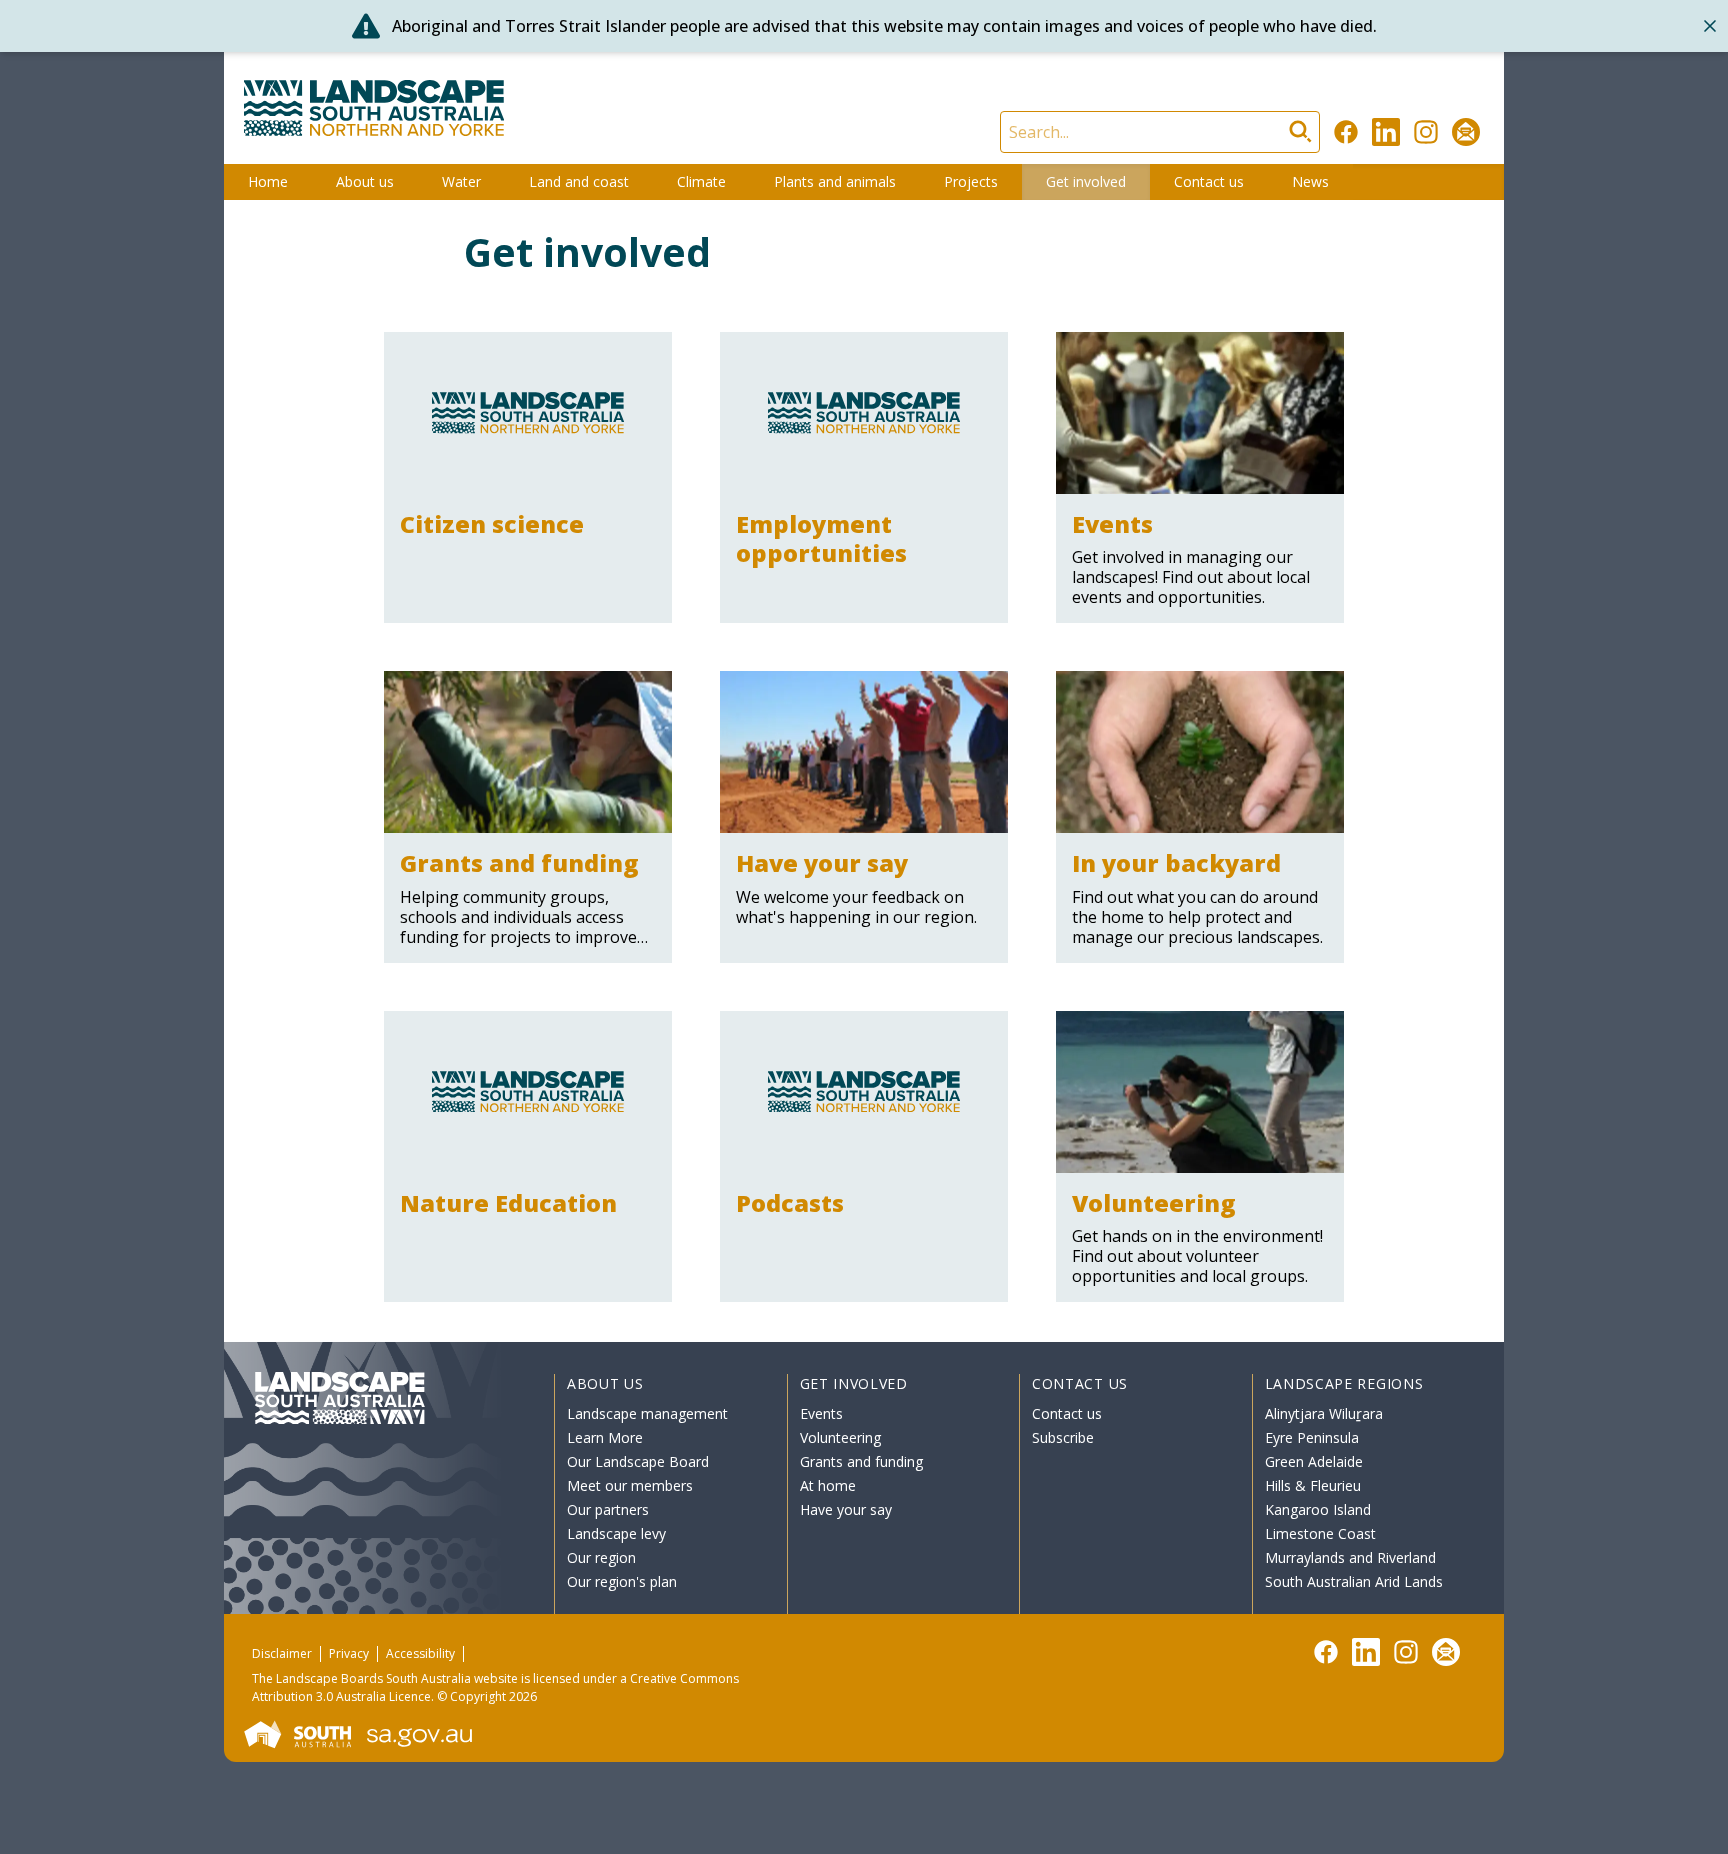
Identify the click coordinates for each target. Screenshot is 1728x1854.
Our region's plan (622, 1581)
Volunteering (840, 1437)
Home (268, 181)
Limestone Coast (1320, 1533)
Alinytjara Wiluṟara (1324, 1413)
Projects (971, 181)
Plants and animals (835, 181)
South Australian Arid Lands (1354, 1581)
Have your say (846, 1509)
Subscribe (1063, 1437)
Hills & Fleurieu (1313, 1485)
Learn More (605, 1437)
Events (821, 1413)
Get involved (1086, 181)
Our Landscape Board (638, 1461)
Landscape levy (616, 1533)
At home (828, 1485)
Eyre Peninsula (1312, 1437)
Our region (601, 1557)
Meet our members (630, 1485)
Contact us (1209, 181)
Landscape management (647, 1413)
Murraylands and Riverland (1350, 1557)
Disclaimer (282, 1653)
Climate (701, 181)
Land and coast (579, 181)
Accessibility (420, 1653)
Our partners (608, 1509)
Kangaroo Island (1318, 1509)
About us (365, 181)
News (1310, 181)
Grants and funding (861, 1461)
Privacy (349, 1653)
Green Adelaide (1314, 1461)
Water (461, 181)
